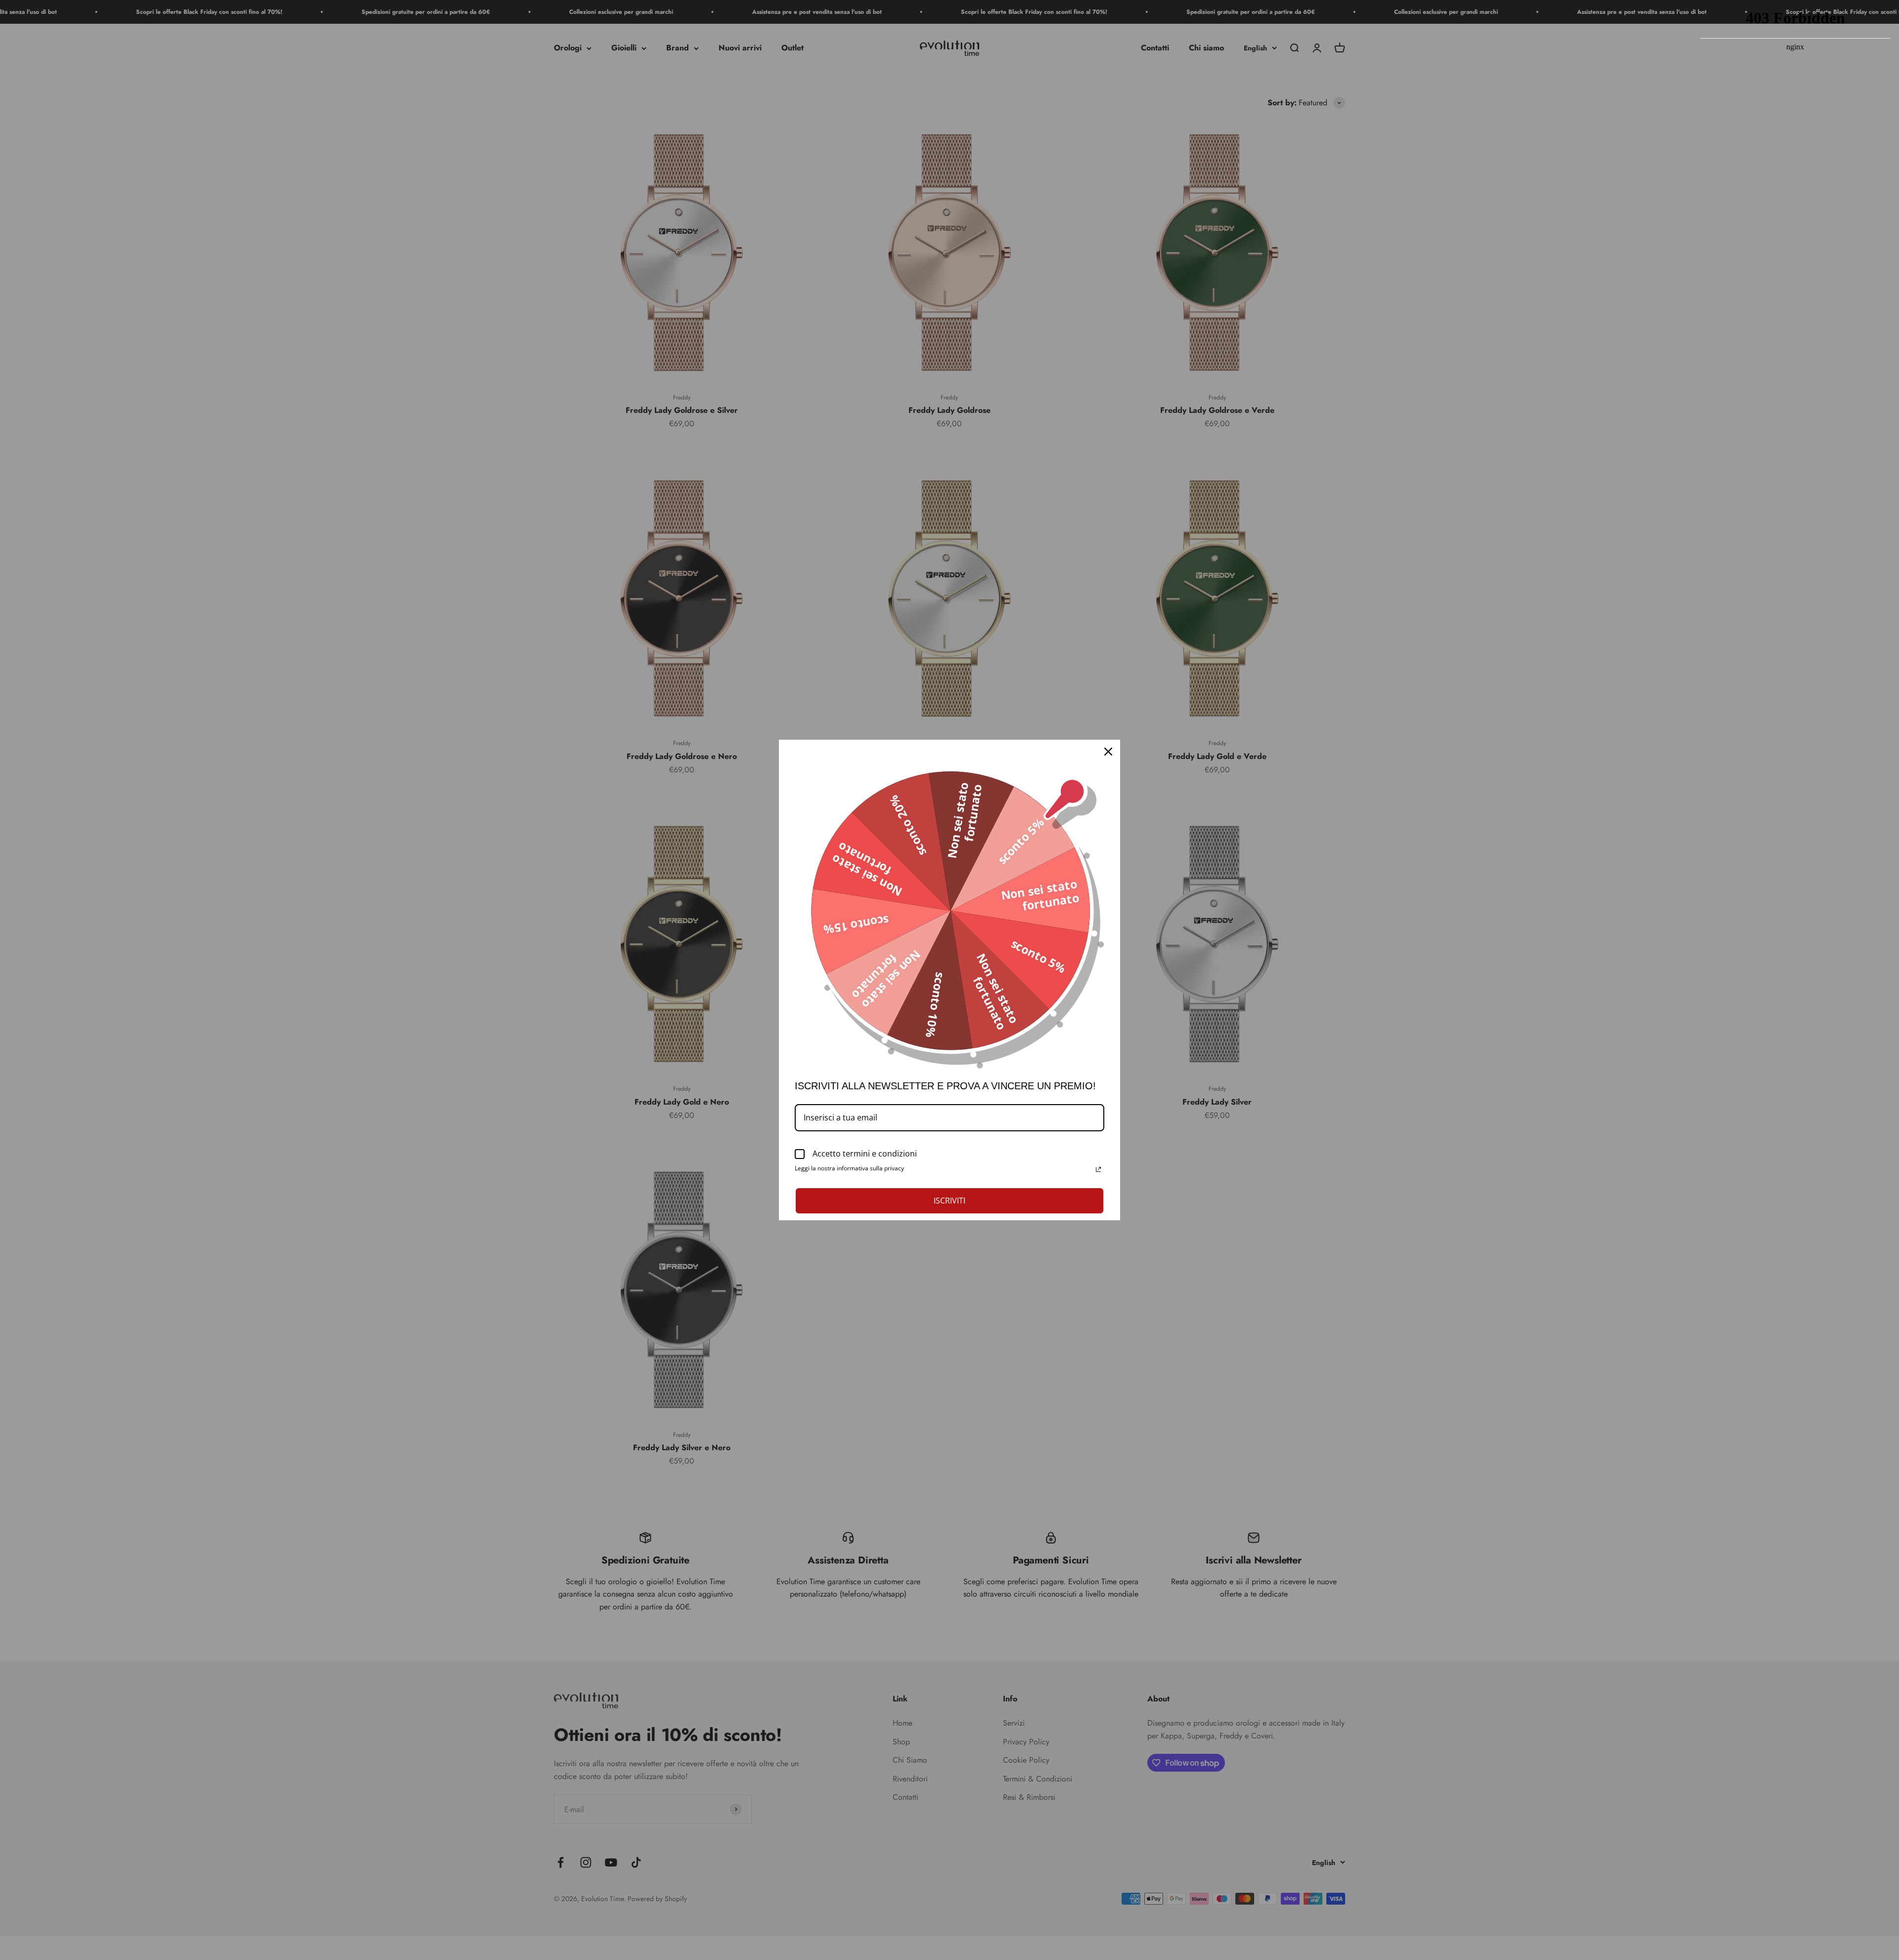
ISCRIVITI (949, 1201)
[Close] (1108, 752)
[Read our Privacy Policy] (1098, 1169)
